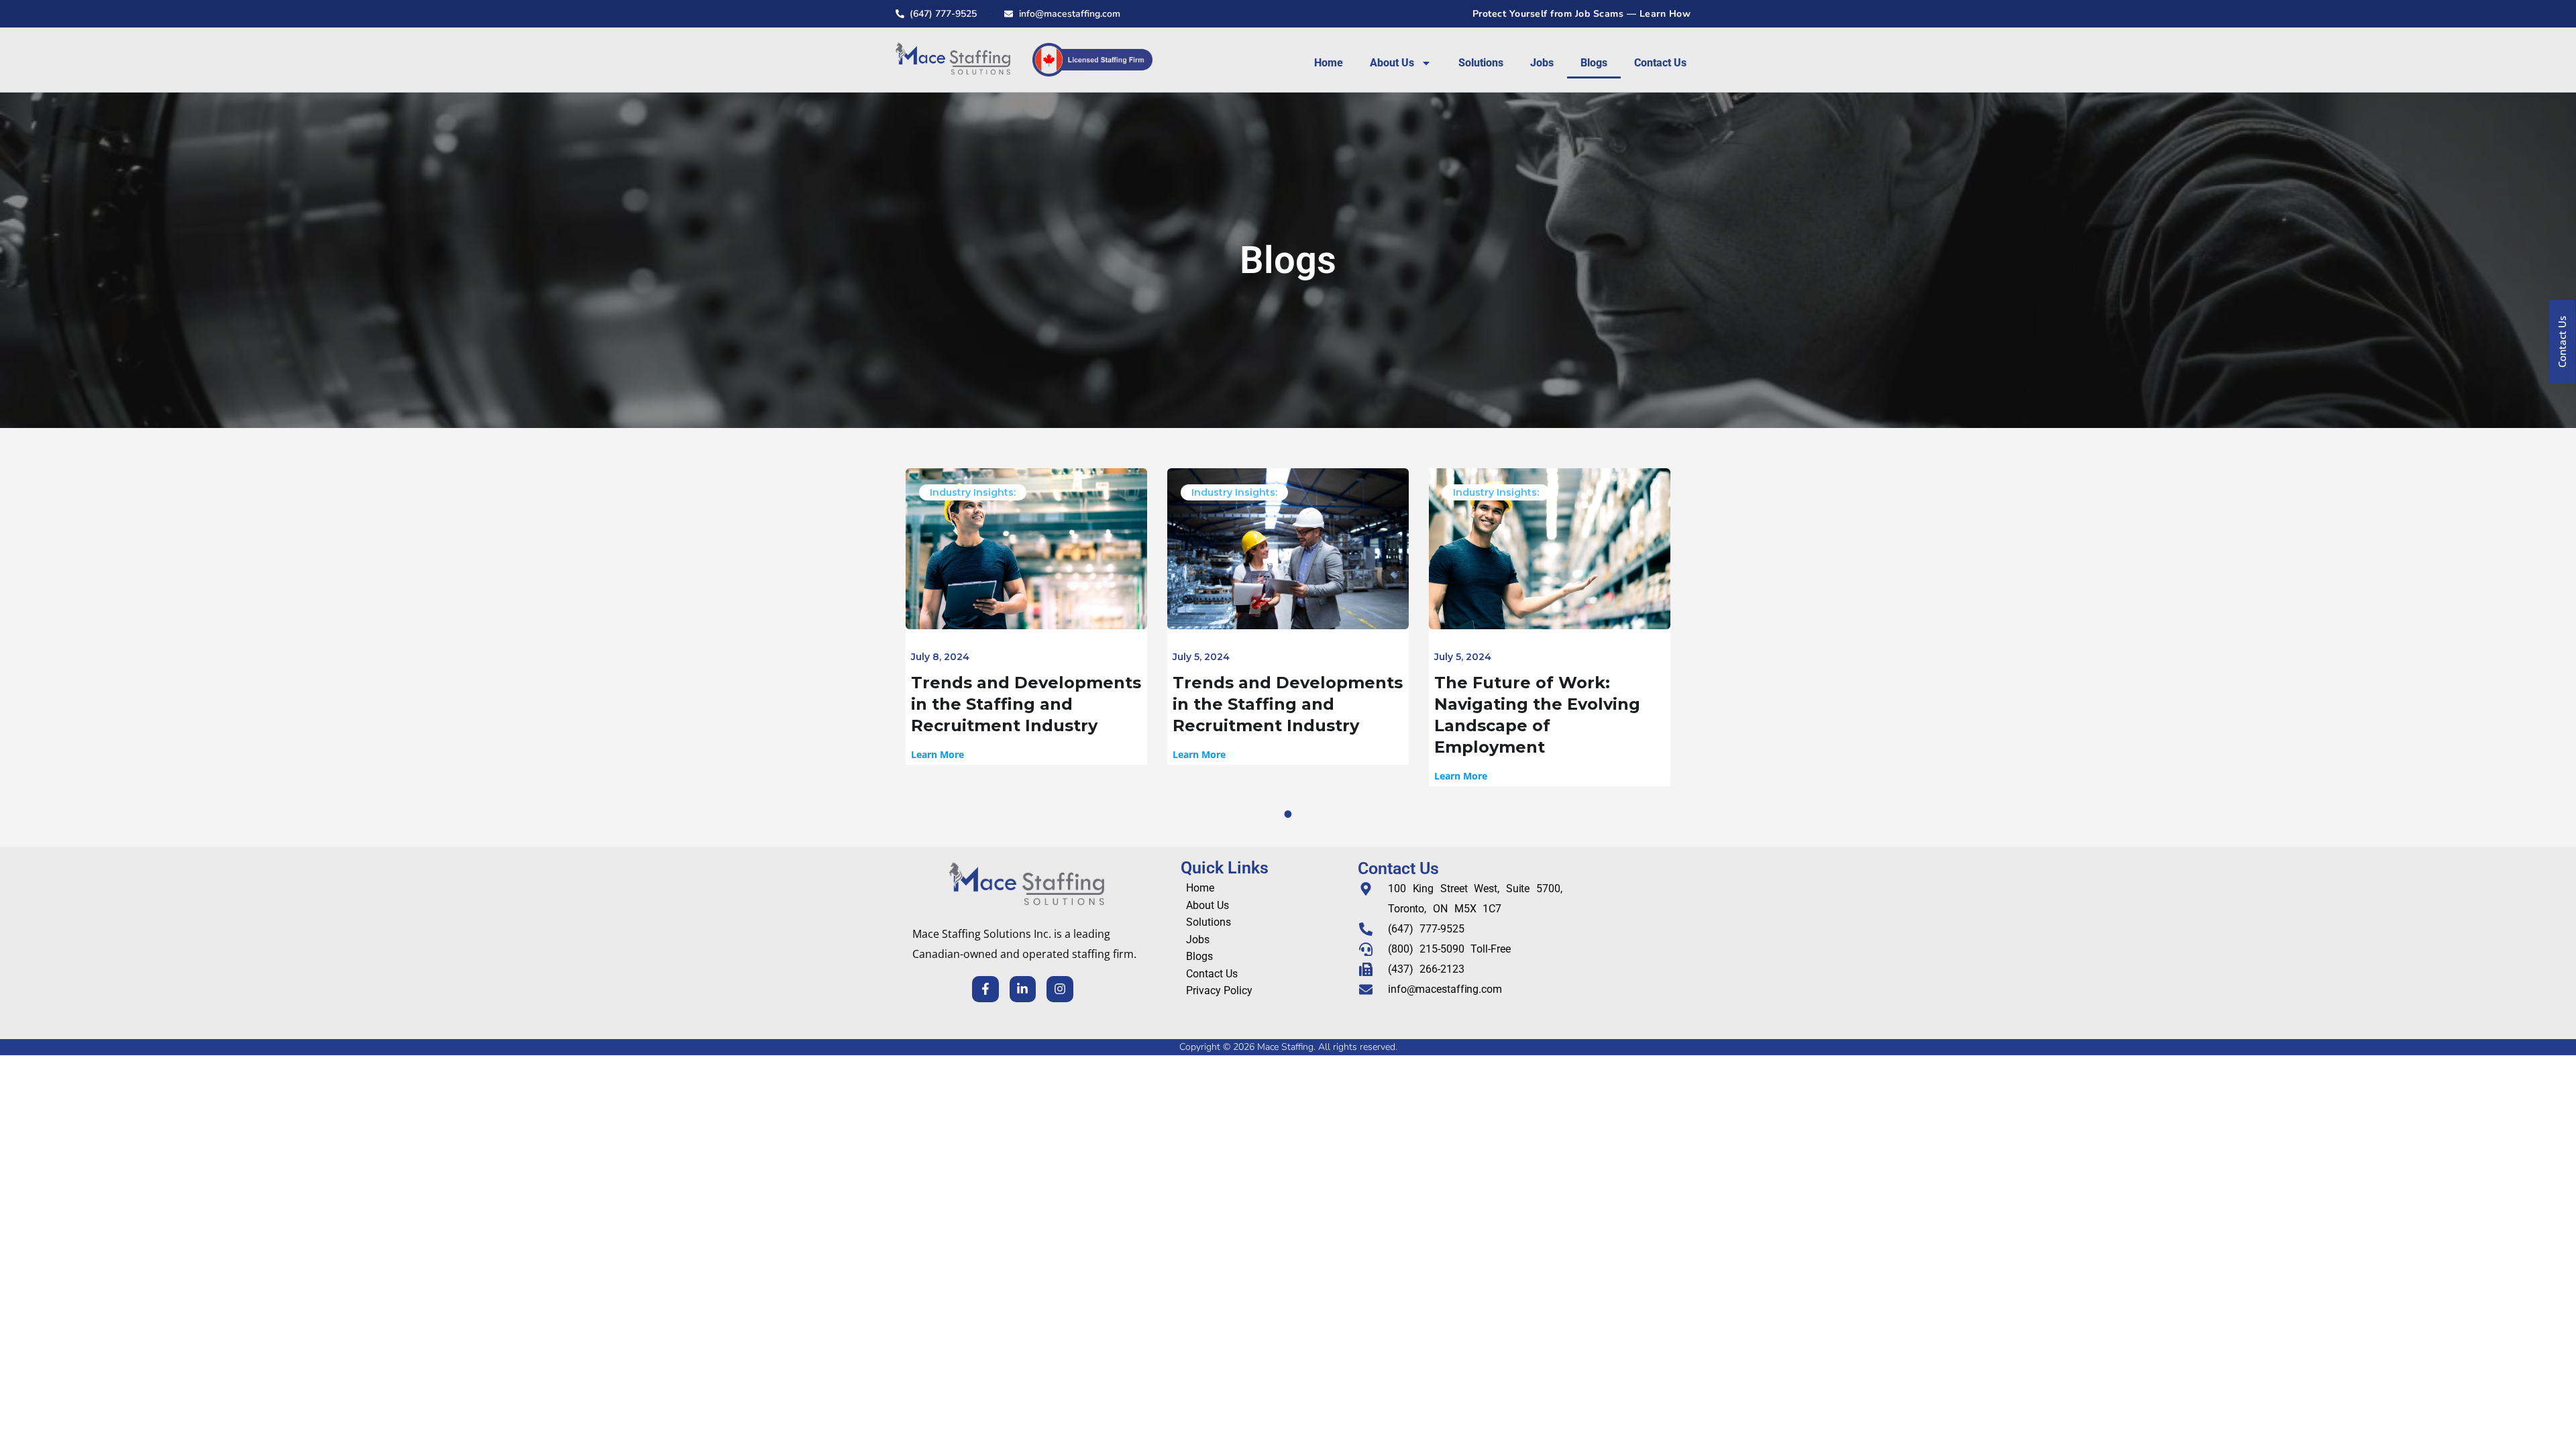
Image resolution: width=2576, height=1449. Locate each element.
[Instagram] (1060, 989)
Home (1329, 63)
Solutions (1481, 63)
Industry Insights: (973, 492)
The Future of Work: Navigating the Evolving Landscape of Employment (1537, 715)
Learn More (937, 755)
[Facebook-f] (985, 989)
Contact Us (1660, 63)
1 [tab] (1290, 814)
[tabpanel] (1026, 616)
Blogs (1594, 63)
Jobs (1542, 63)
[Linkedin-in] (1023, 989)
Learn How (1665, 14)
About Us (1392, 63)
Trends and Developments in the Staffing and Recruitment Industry (1026, 704)
